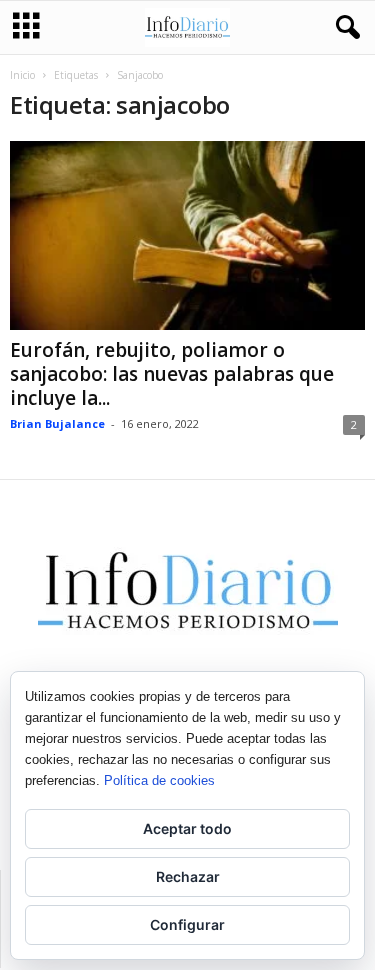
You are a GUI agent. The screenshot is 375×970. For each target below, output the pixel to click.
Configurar (187, 924)
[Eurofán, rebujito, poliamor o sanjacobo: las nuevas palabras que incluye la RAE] (187, 235)
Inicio (22, 75)
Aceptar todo (187, 828)
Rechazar (188, 876)
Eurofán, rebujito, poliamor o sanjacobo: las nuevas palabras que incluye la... (172, 374)
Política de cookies (159, 780)
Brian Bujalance (57, 423)
